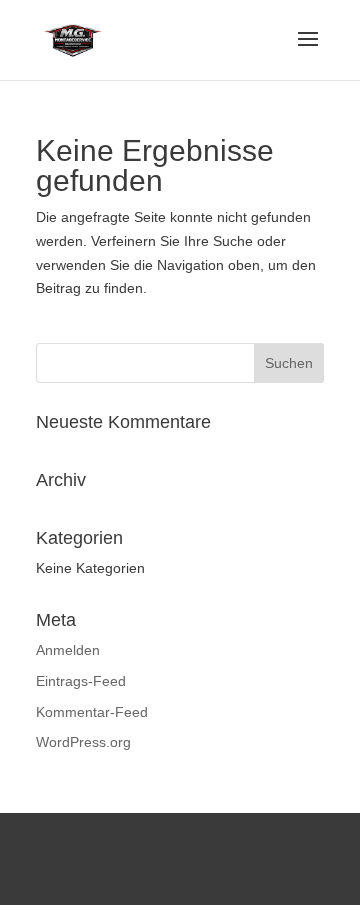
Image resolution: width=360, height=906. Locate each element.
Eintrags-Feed (81, 681)
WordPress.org (83, 742)
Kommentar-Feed (92, 712)
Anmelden (68, 650)
